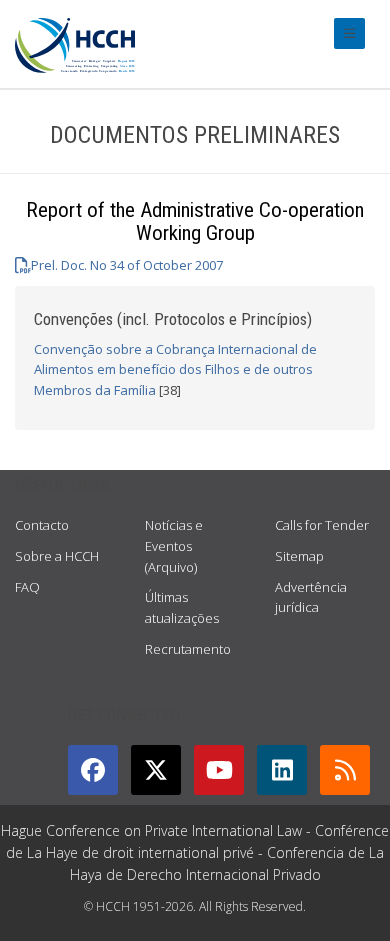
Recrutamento (188, 649)
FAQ (27, 587)
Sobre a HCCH (57, 556)
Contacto (42, 525)
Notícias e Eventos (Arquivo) (174, 546)
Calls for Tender (322, 525)
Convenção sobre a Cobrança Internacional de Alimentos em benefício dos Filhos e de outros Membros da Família (175, 370)
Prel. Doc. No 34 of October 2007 (127, 265)
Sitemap (299, 556)
